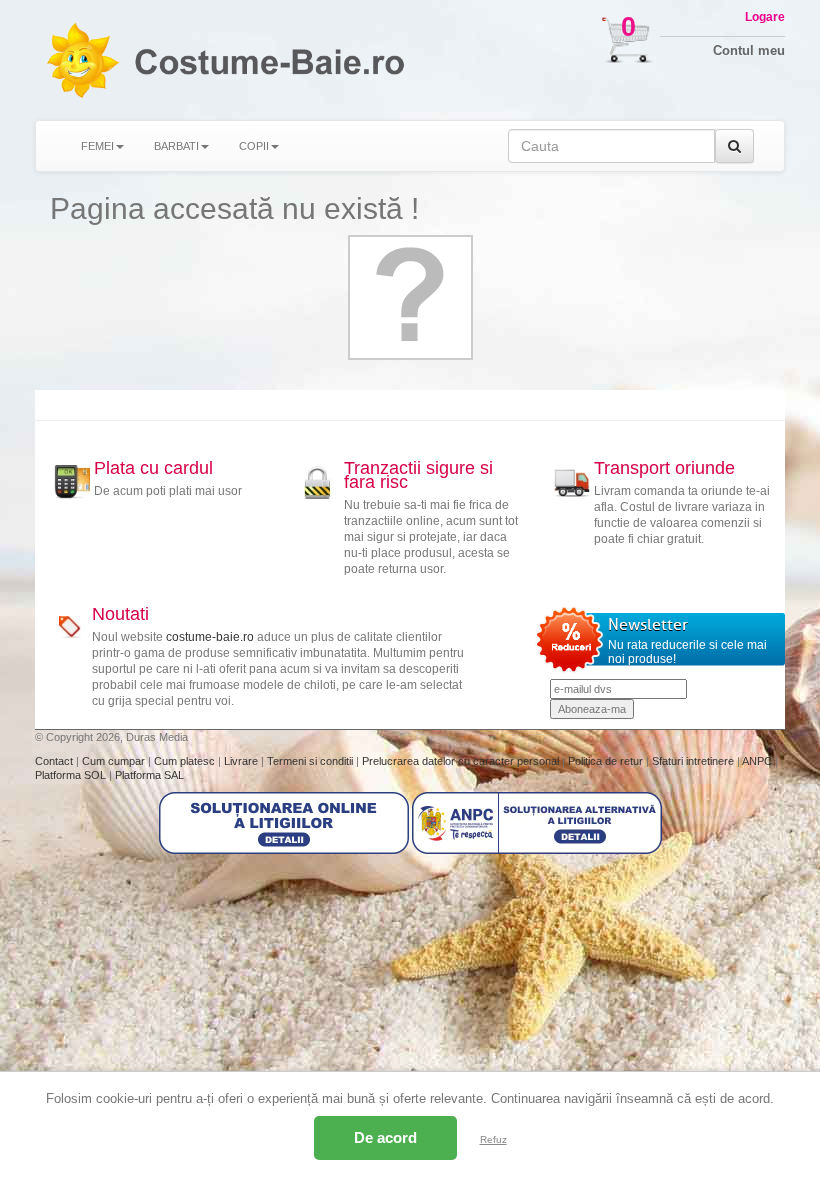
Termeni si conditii (311, 761)
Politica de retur (607, 761)
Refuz (493, 1139)
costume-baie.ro (210, 637)
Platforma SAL (149, 775)
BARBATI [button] (176, 146)
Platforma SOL (70, 775)
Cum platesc (186, 761)
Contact (55, 761)
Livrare (242, 761)
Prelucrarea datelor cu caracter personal (462, 761)
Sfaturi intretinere (694, 761)
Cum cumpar (115, 761)
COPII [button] (254, 146)
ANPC (757, 761)
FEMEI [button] (97, 146)
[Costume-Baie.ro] (82, 60)
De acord (385, 1137)
